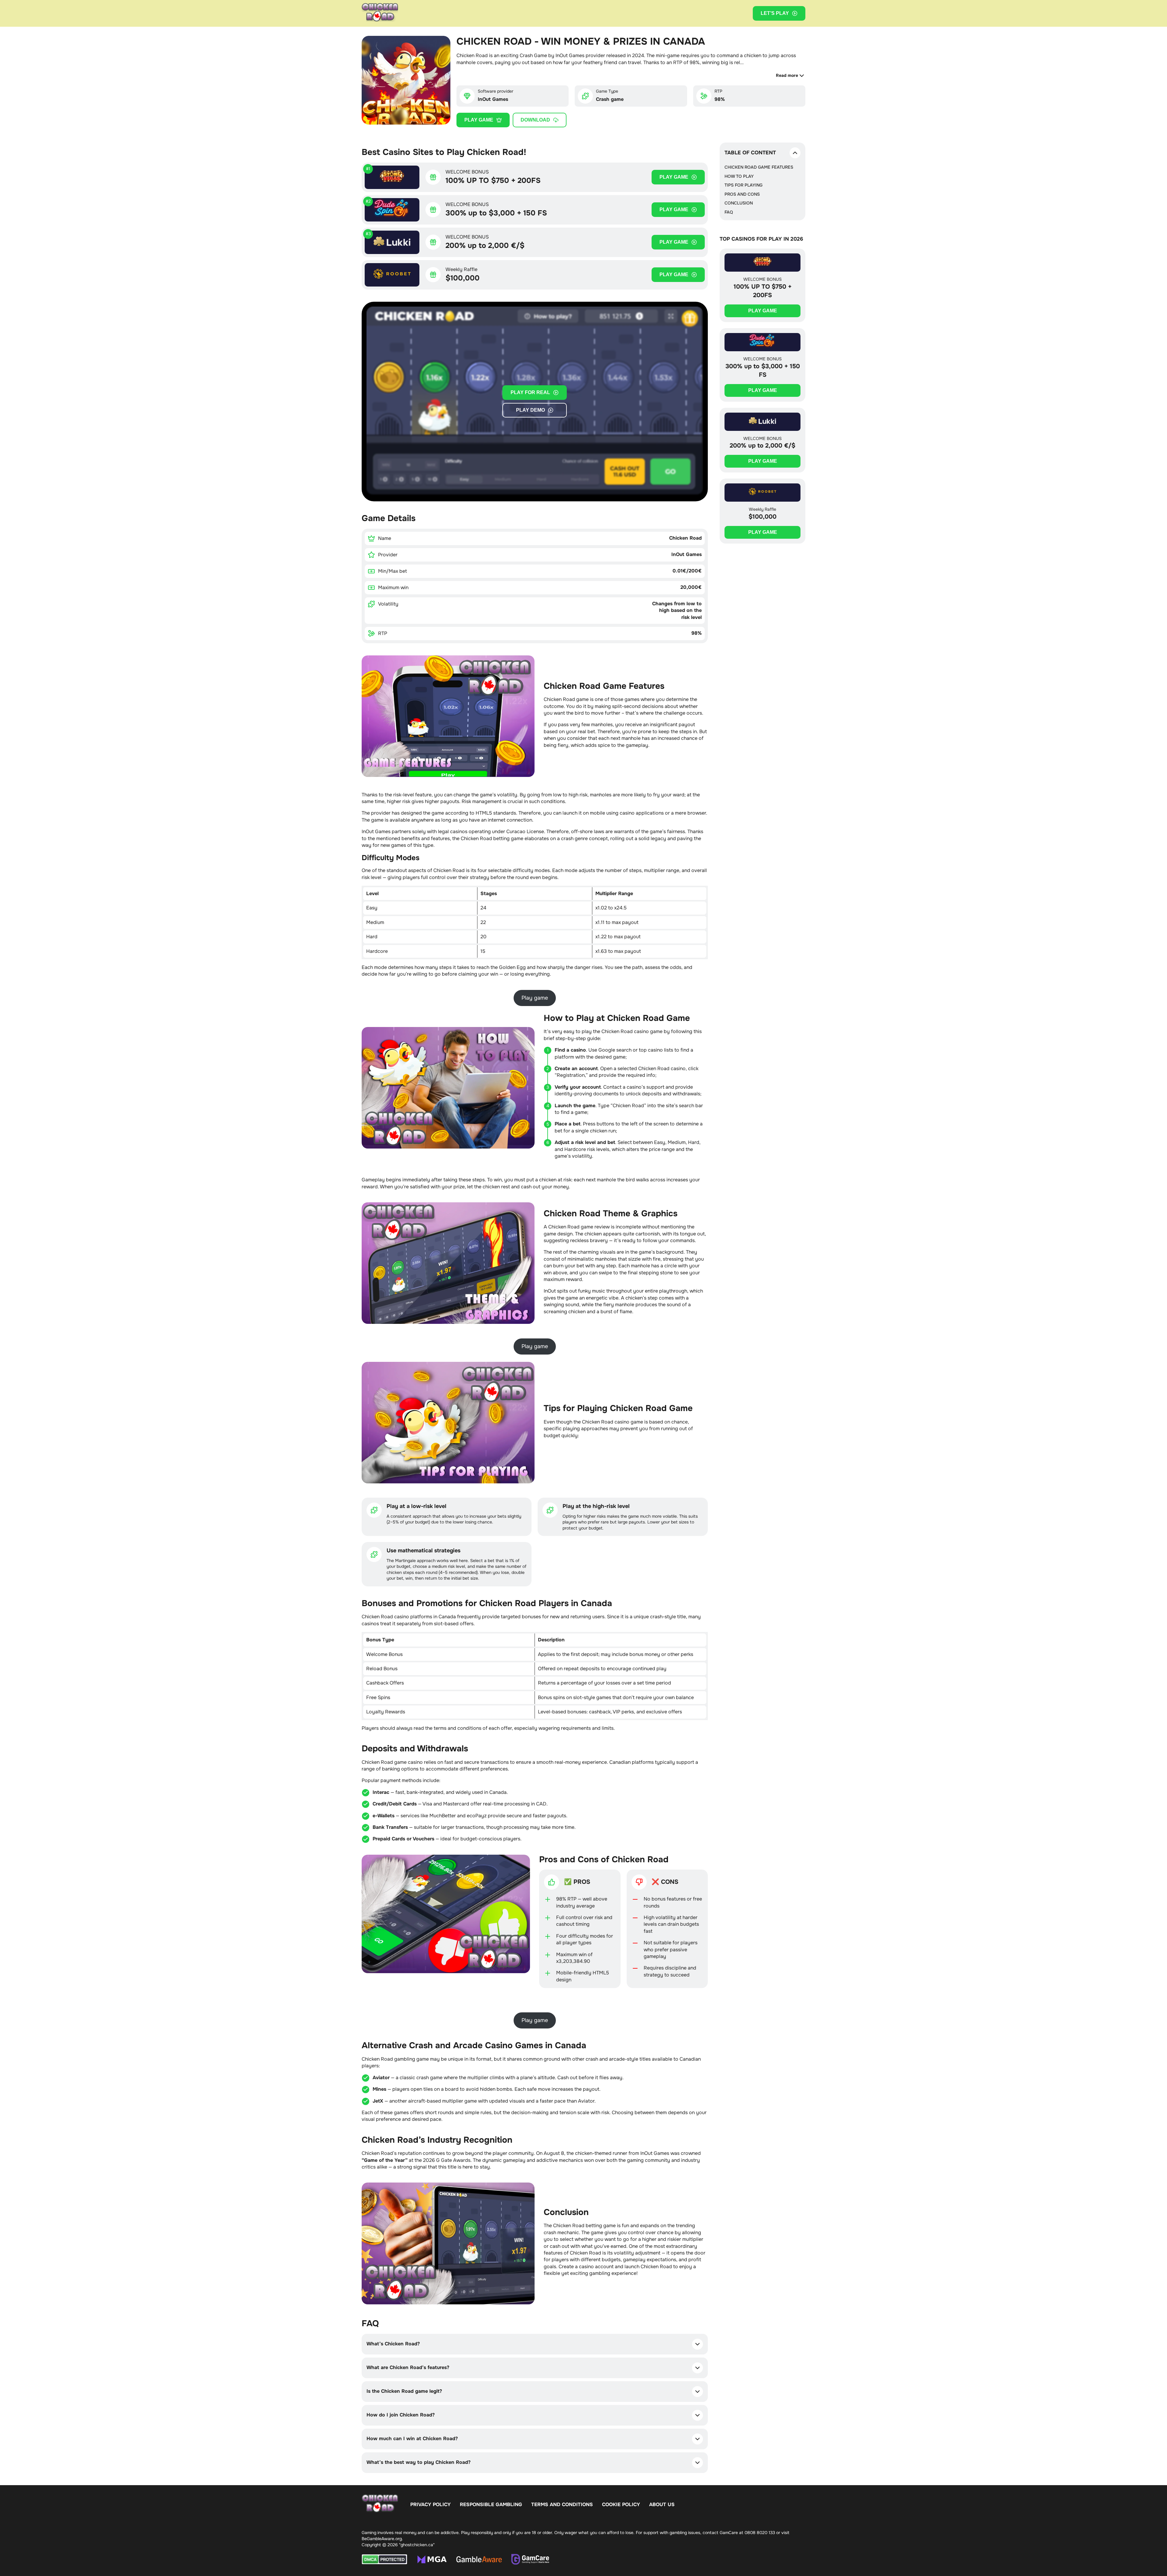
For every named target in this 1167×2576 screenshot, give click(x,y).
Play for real (530, 392)
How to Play (739, 176)
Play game (479, 120)
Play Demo (530, 410)
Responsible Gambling (491, 2504)
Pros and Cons (742, 194)
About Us (662, 2504)
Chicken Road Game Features (759, 167)
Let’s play (775, 13)
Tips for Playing (744, 185)
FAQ (729, 212)
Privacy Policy (430, 2504)
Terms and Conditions (562, 2504)
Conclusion (739, 203)
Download (535, 120)
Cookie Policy (621, 2504)
